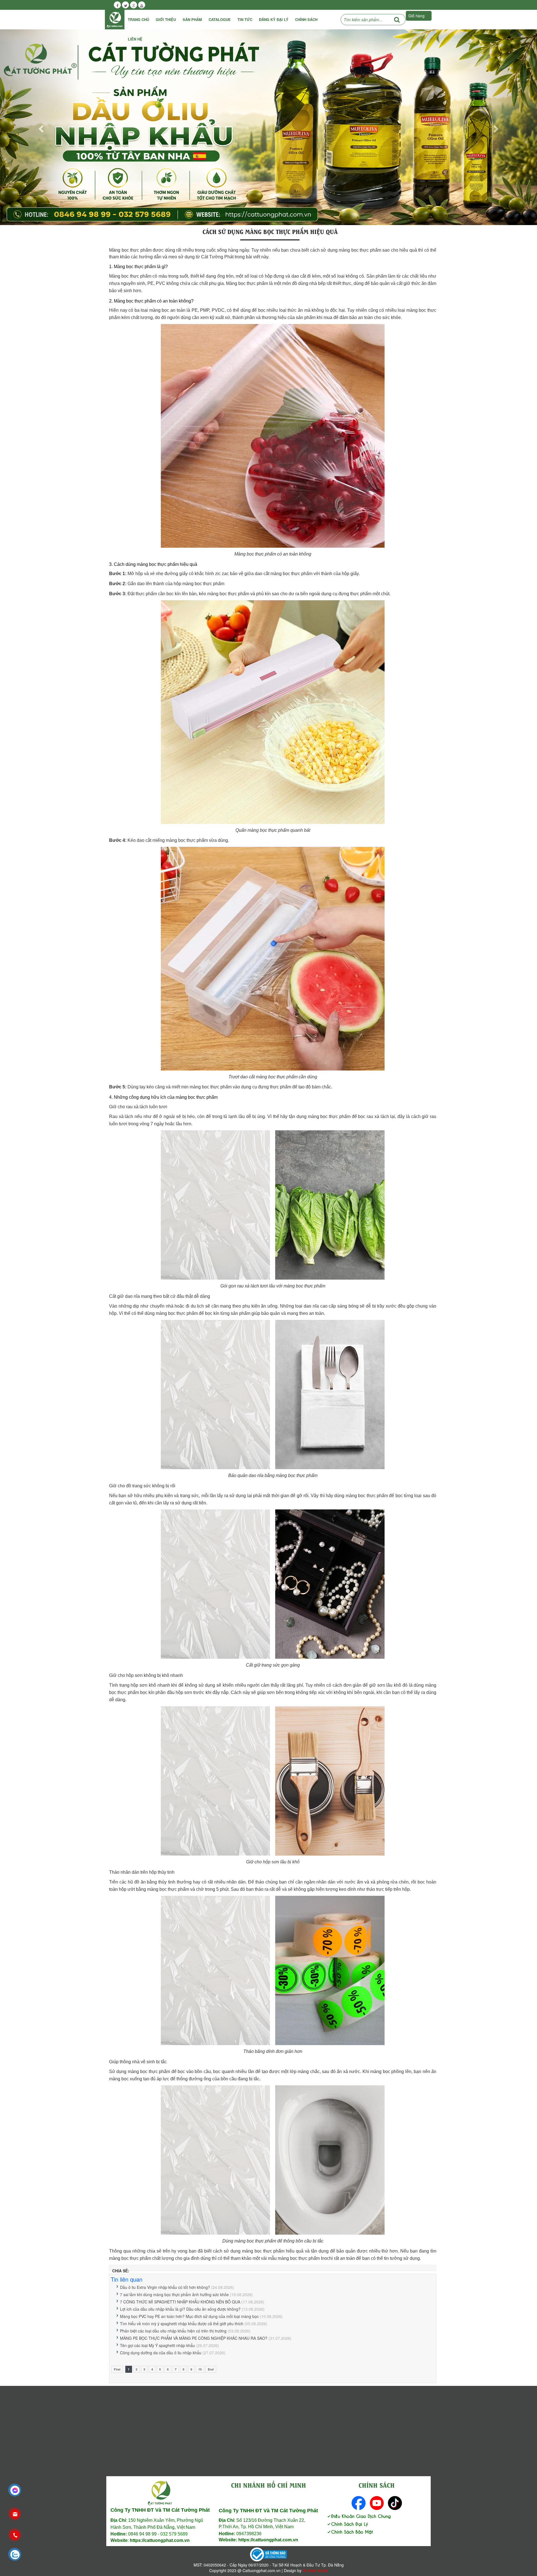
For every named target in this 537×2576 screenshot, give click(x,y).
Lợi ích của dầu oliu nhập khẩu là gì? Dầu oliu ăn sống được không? (180, 2309)
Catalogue (220, 19)
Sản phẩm (192, 19)
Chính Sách (306, 19)
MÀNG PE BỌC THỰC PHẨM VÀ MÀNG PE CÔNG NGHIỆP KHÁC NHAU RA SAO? (194, 2338)
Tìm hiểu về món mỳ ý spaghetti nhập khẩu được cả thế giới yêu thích (182, 2324)
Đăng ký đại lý (274, 19)
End (211, 2369)
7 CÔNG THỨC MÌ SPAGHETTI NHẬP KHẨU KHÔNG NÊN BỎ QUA (180, 2302)
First (117, 2369)
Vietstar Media (315, 2570)
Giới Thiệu (166, 19)
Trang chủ (138, 19)
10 (200, 2369)
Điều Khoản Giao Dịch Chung (361, 2516)
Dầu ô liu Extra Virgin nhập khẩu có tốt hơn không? (165, 2287)
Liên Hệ (135, 39)
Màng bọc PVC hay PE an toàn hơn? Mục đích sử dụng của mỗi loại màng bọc (189, 2316)
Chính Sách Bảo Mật (352, 2531)
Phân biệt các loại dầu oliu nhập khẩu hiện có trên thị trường (173, 2331)
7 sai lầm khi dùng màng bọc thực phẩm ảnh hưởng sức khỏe (174, 2294)
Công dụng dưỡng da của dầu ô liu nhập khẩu (161, 2353)
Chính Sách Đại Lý (350, 2524)
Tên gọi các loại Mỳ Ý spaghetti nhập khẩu (157, 2345)
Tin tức (245, 19)
